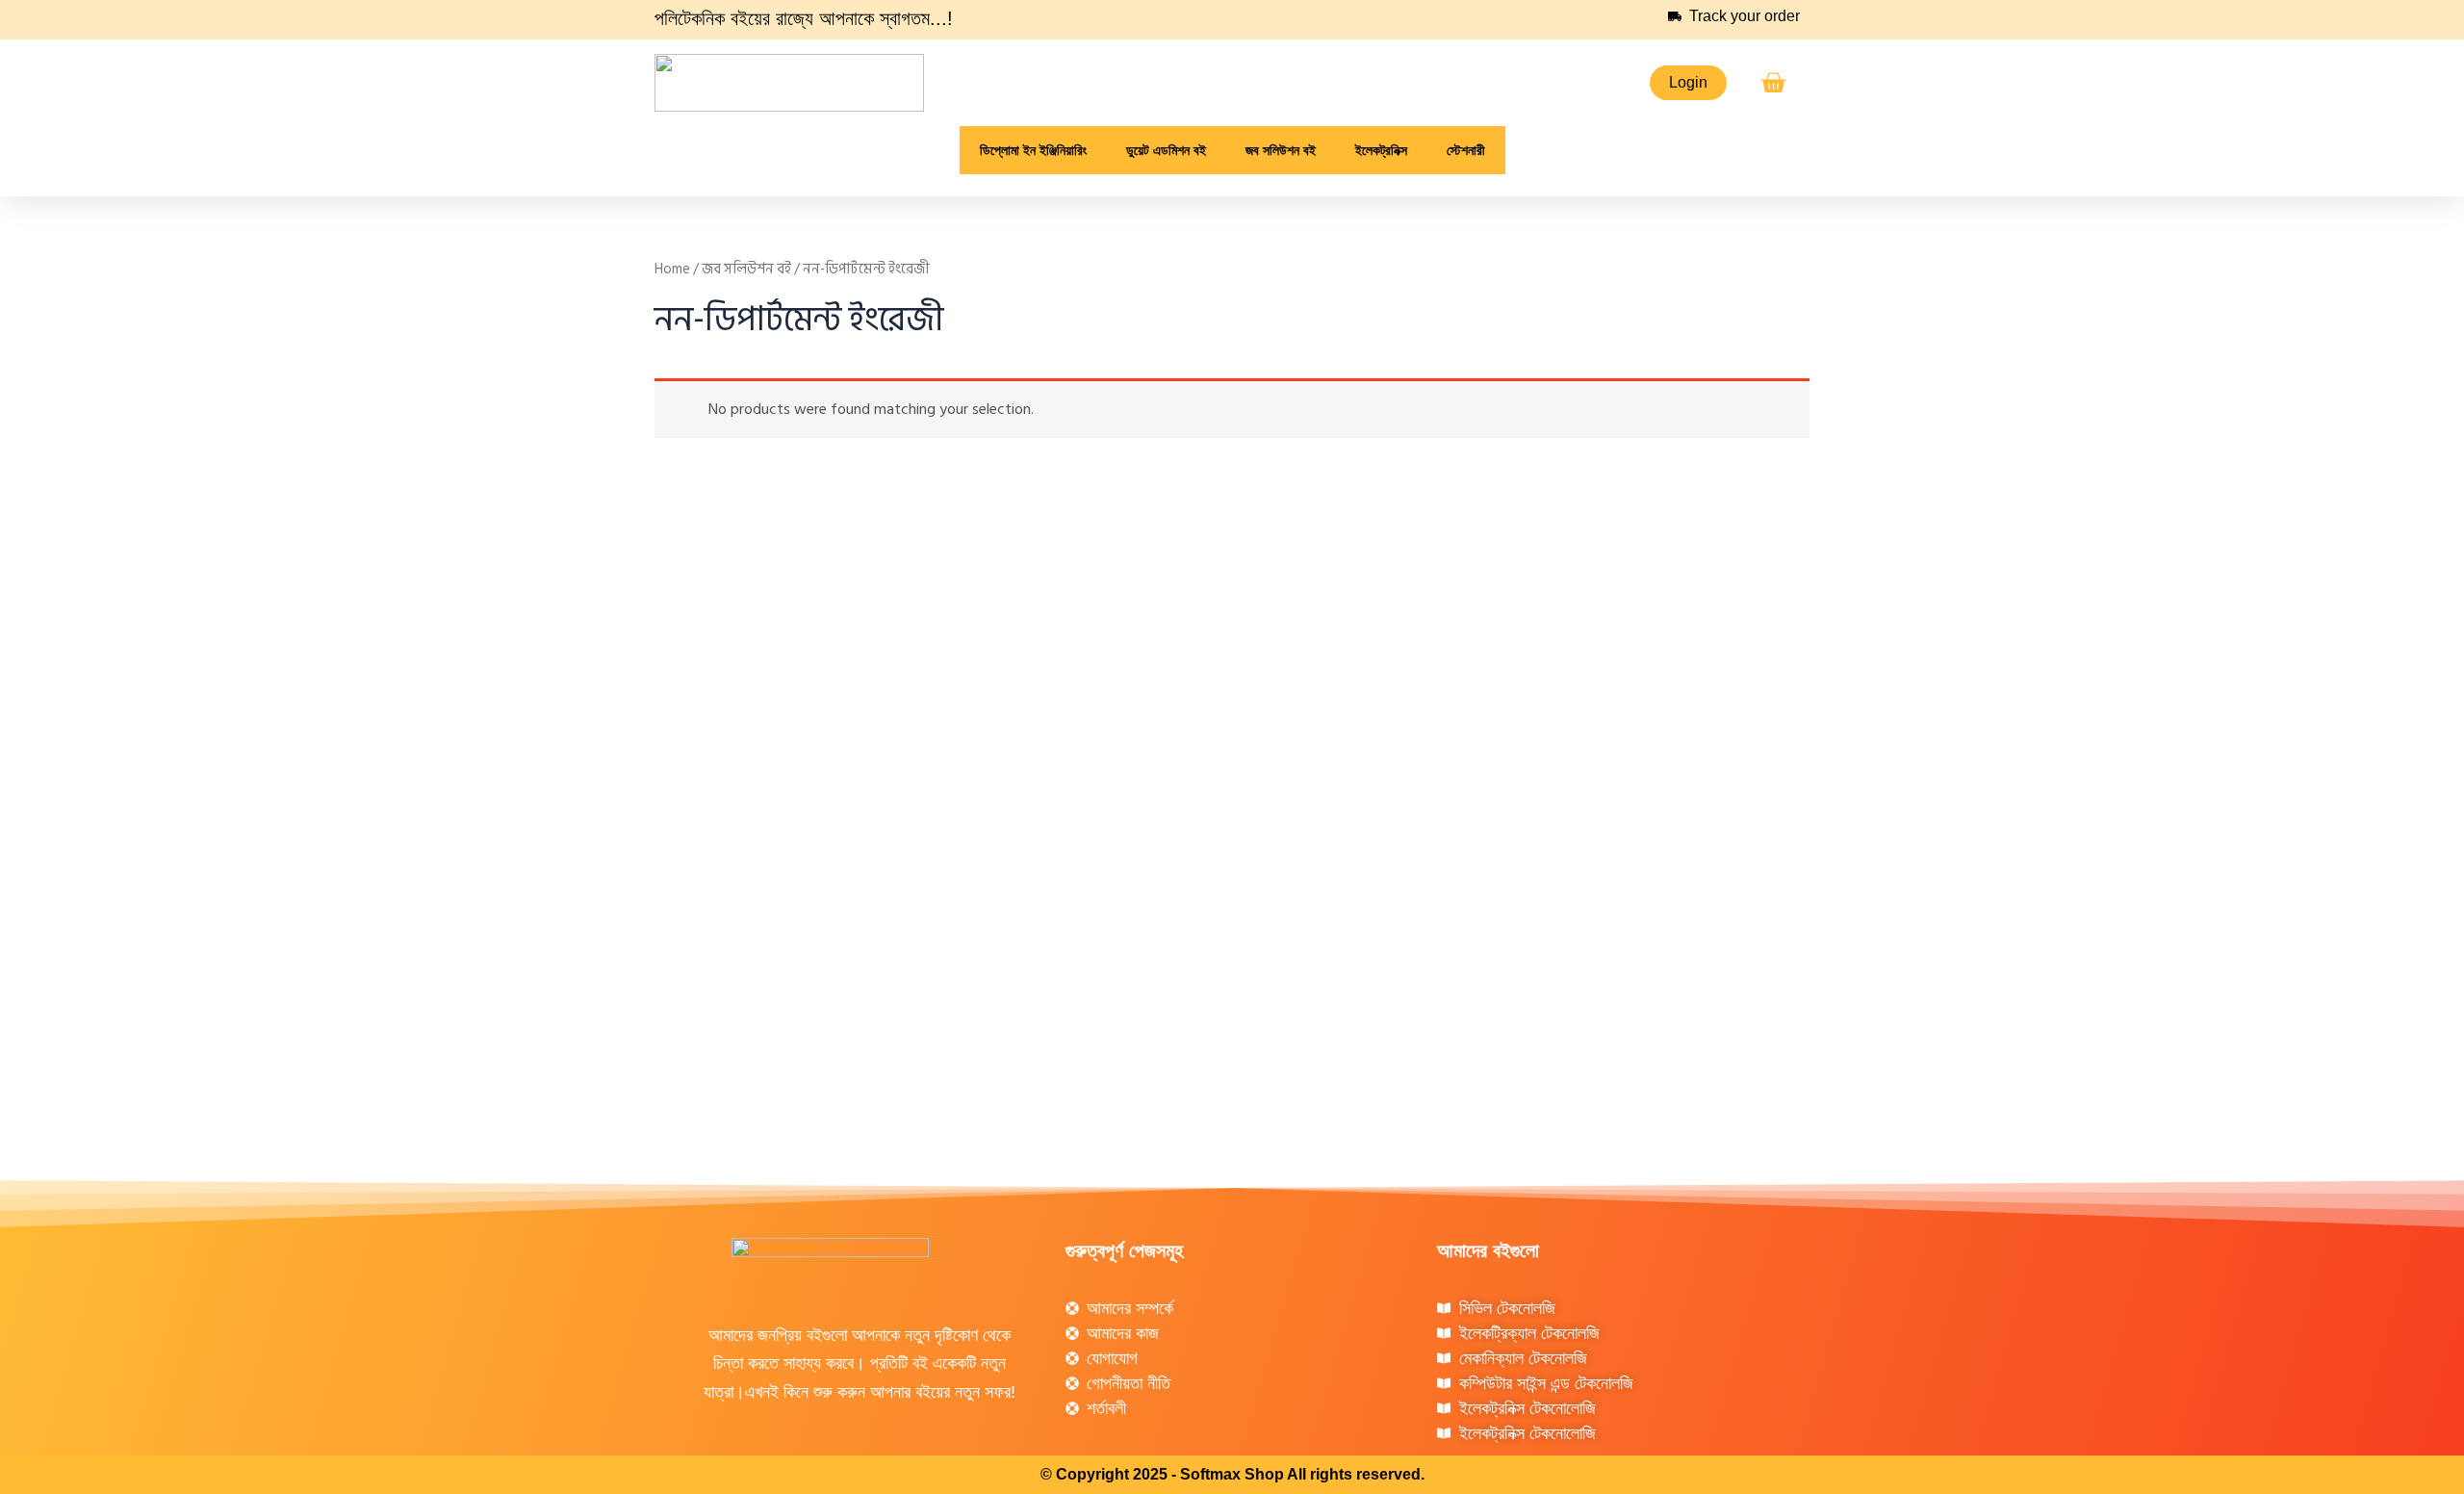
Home (672, 269)
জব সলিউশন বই (746, 269)
